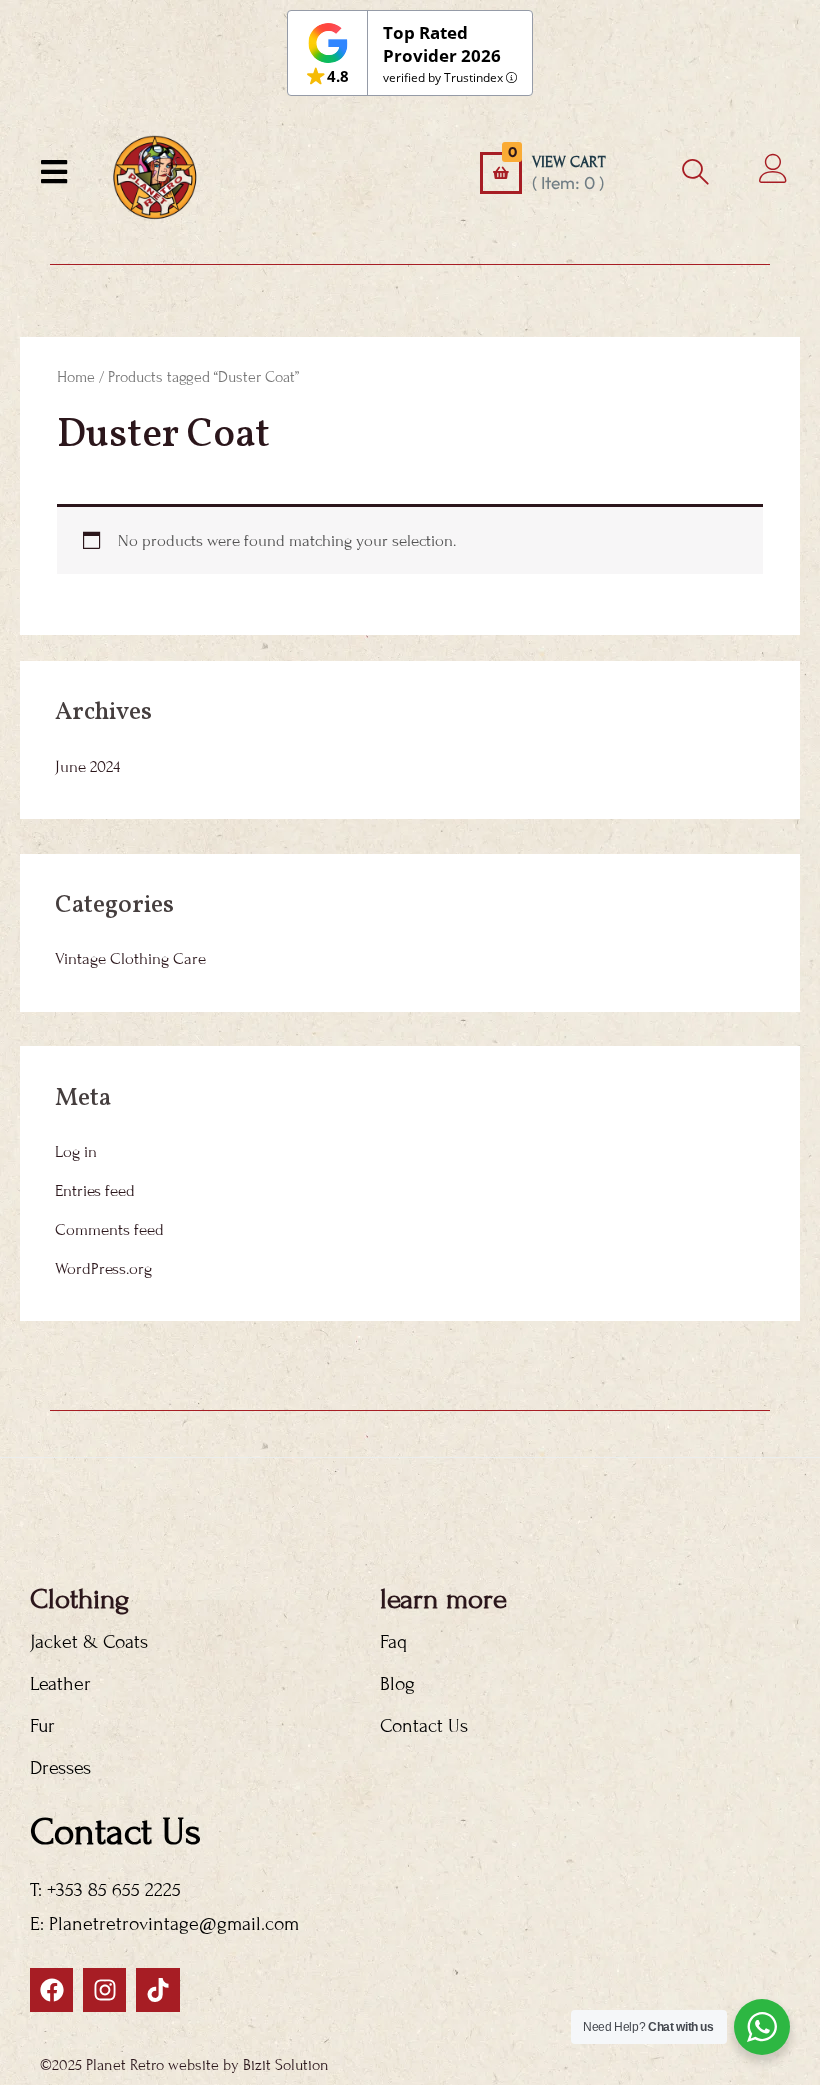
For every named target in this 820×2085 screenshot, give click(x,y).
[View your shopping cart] (501, 173)
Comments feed (109, 1230)
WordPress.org (103, 1269)
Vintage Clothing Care (130, 959)
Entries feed (95, 1191)
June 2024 (87, 767)
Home (76, 377)
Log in (76, 1152)
